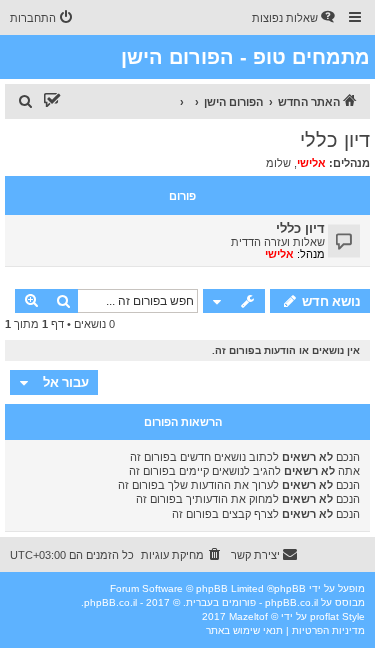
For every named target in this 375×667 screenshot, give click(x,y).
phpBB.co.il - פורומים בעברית (252, 602)
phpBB (290, 588)
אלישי (311, 163)
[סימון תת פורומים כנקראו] (52, 102)
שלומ (278, 163)
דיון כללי (335, 140)
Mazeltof (248, 616)
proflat (324, 616)
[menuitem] (295, 18)
